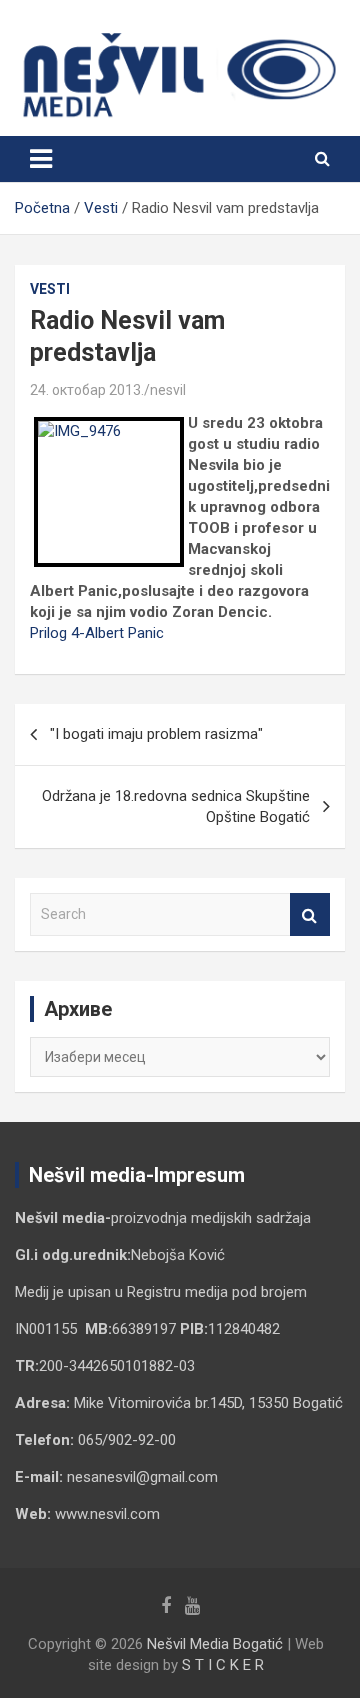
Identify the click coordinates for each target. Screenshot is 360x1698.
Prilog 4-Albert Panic (97, 633)
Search (310, 914)
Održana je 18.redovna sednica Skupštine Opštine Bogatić (176, 806)
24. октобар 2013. (87, 390)
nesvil (168, 390)
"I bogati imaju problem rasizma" (156, 734)
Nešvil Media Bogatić (215, 1644)
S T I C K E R (223, 1665)
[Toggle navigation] (41, 159)
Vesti (50, 289)
